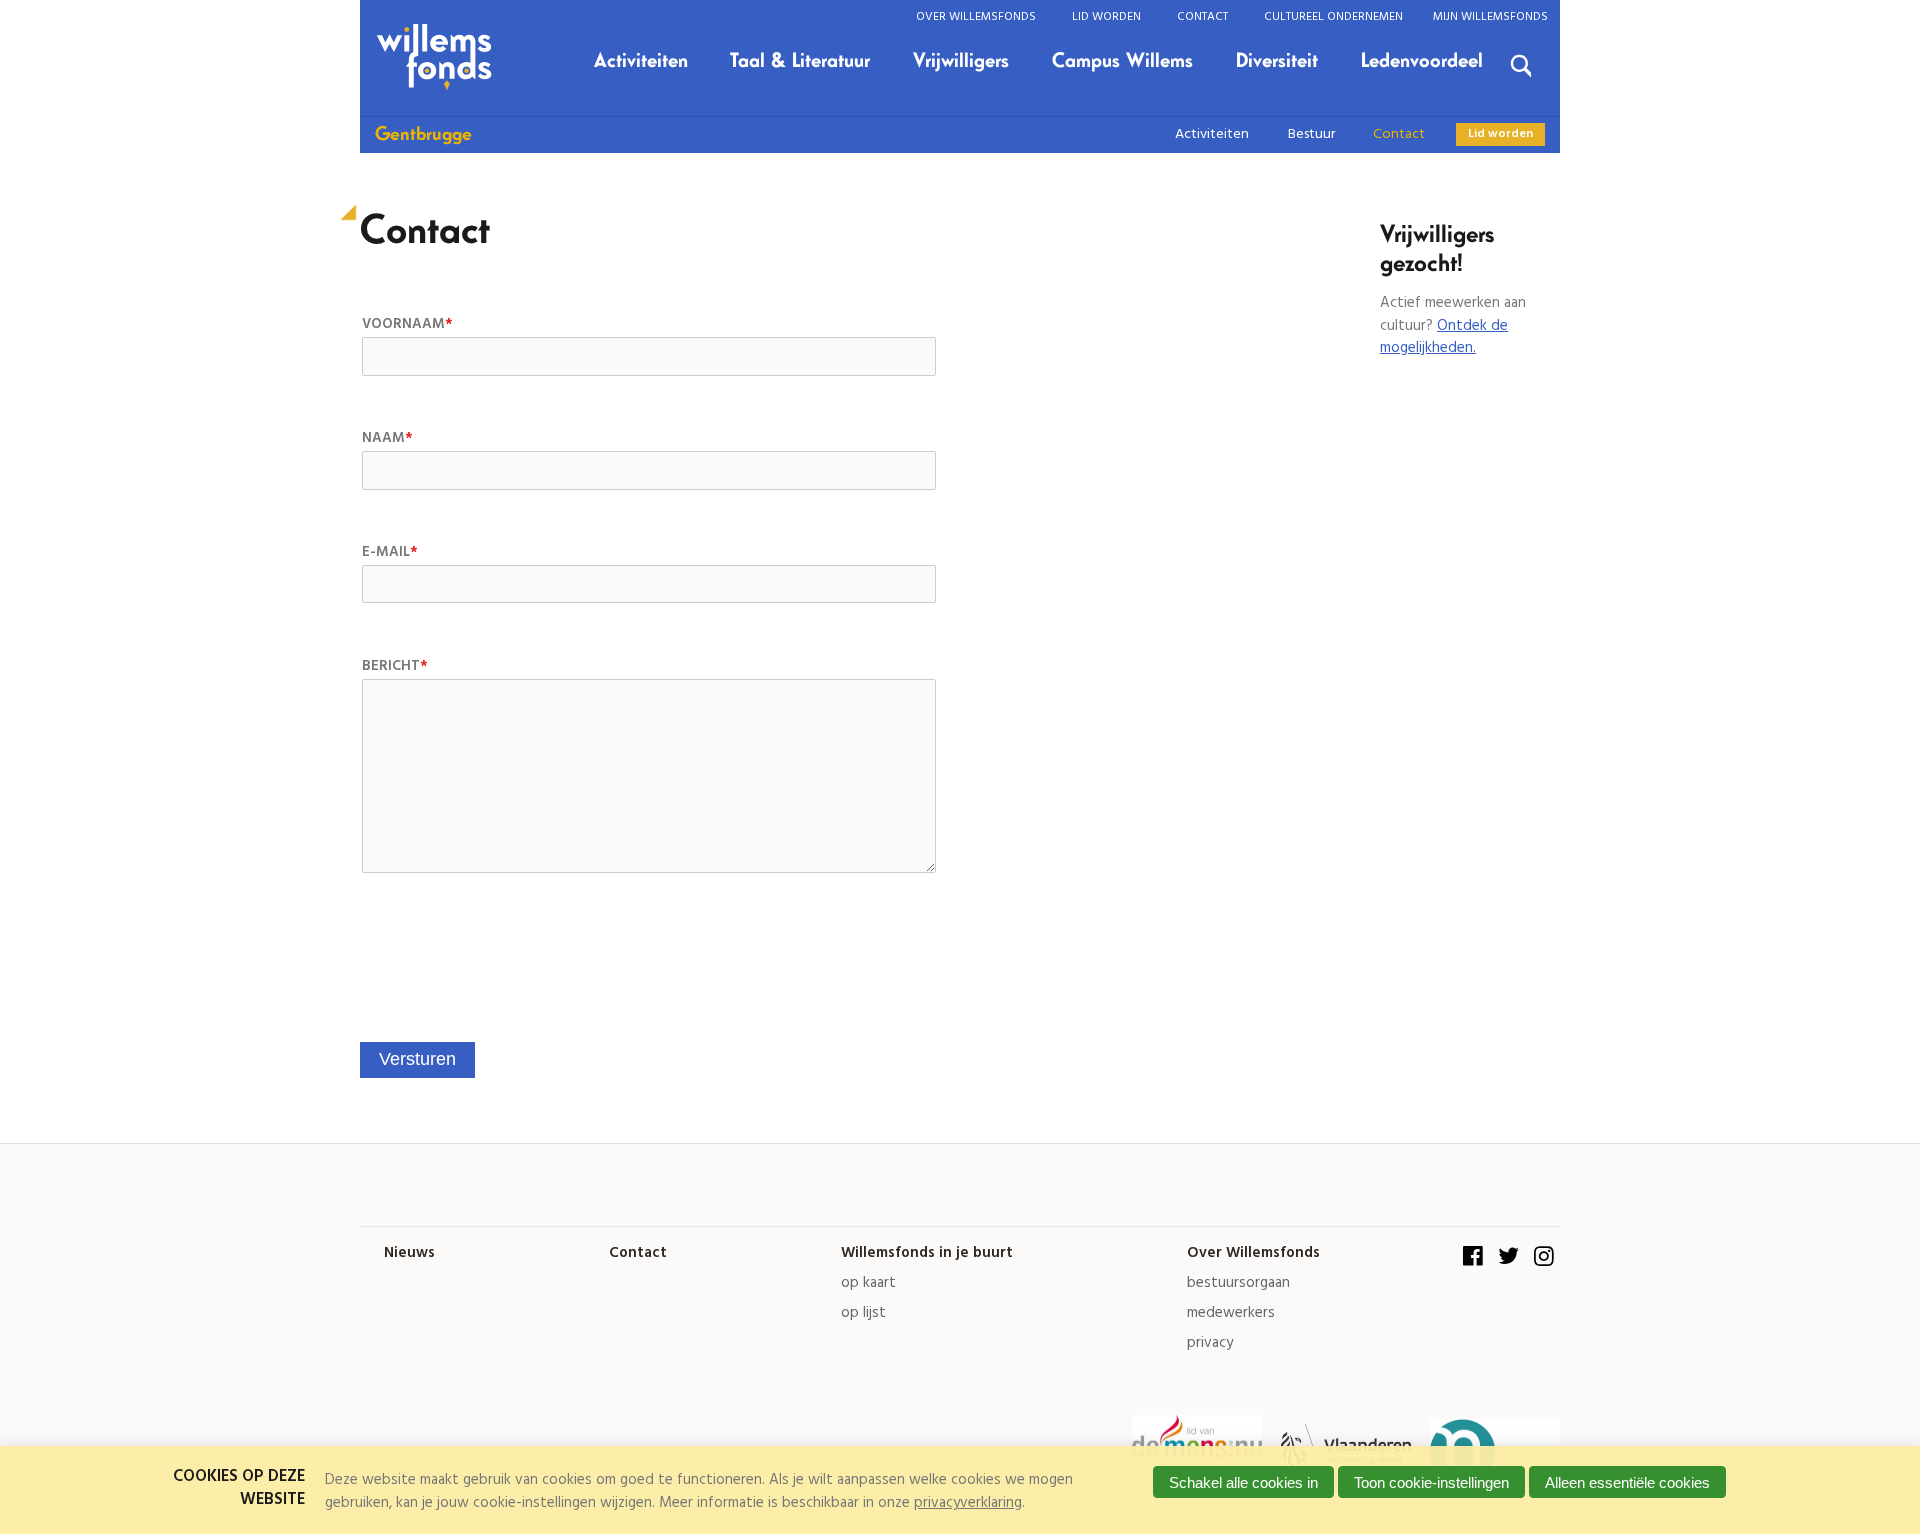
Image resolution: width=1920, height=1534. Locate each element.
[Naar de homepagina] (437, 58)
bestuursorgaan (1238, 1283)
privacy (1210, 1343)
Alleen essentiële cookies (1627, 1482)
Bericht (394, 666)
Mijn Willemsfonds (1490, 16)
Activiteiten (641, 61)
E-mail (389, 552)
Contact (1202, 16)
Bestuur (1311, 134)
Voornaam (407, 324)
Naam (387, 438)
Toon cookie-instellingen (1431, 1482)
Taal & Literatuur (800, 61)
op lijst (863, 1313)
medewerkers (1231, 1313)
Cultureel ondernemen (1333, 16)
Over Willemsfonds (976, 16)
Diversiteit (1277, 61)
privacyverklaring (968, 1503)
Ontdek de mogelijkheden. (1444, 337)
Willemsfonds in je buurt (927, 1253)
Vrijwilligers (961, 61)
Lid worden (1106, 16)
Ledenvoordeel (1422, 61)
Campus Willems (1122, 61)
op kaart (868, 1283)
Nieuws (409, 1253)
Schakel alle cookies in (1243, 1482)
